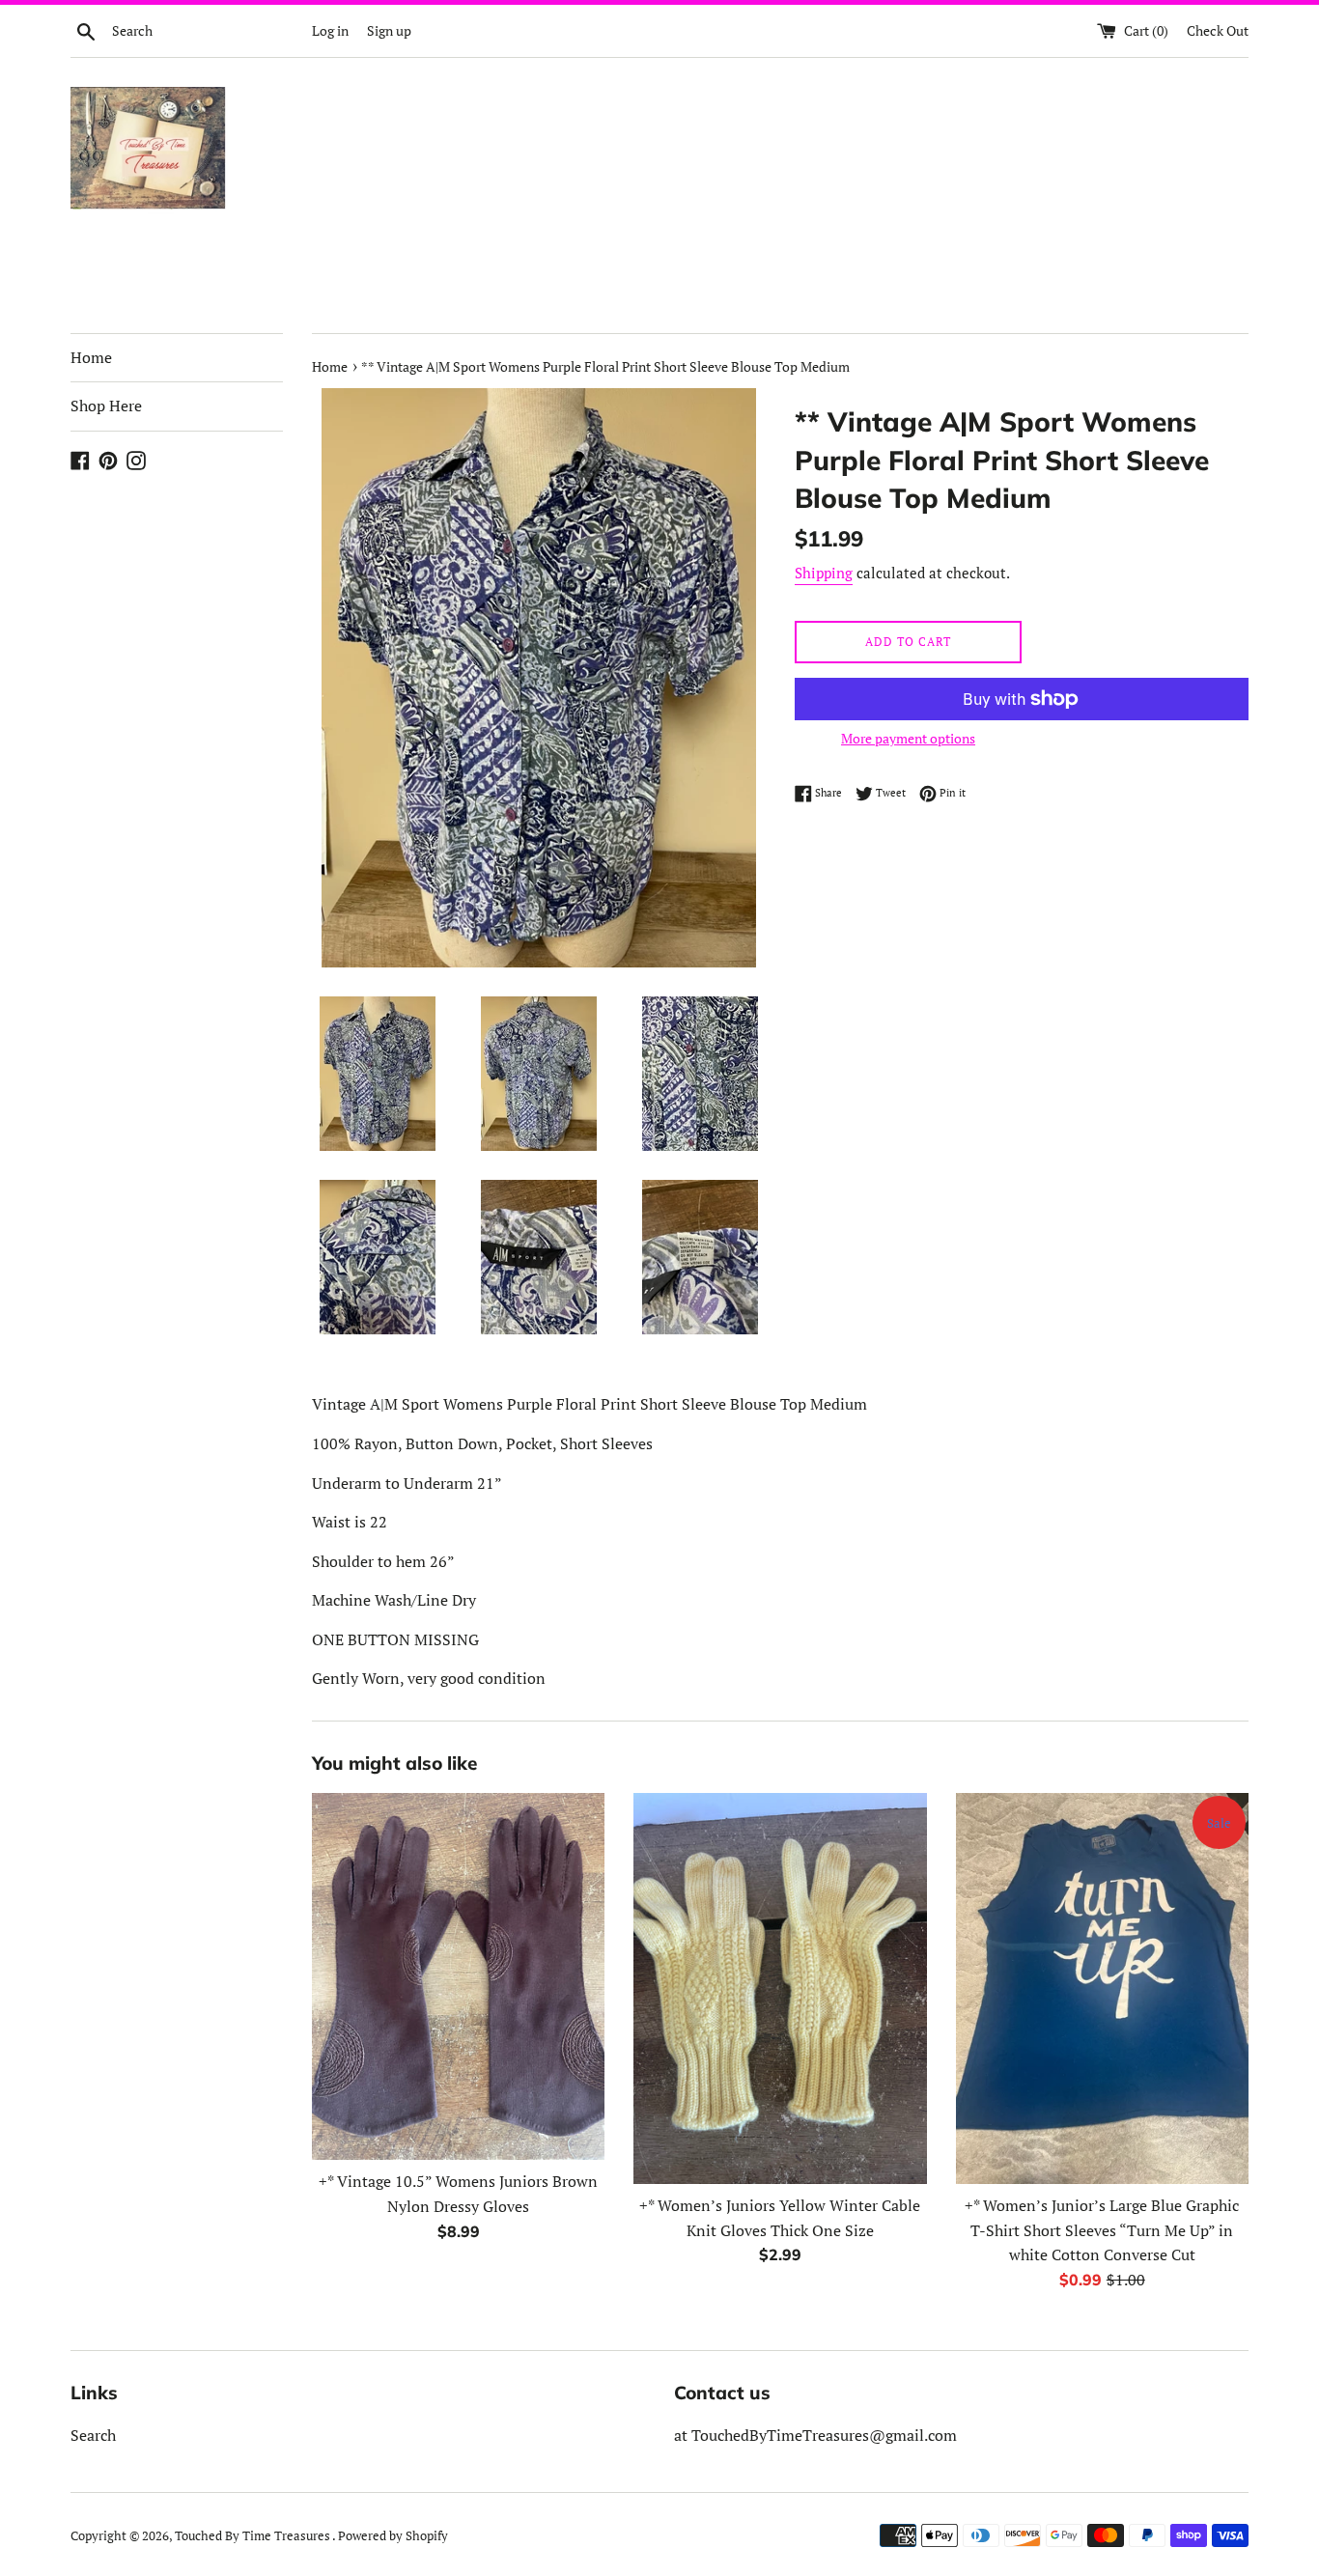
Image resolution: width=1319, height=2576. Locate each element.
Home (91, 357)
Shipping (824, 573)
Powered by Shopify (393, 2536)
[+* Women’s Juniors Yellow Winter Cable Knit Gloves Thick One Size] (780, 1988)
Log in (330, 30)
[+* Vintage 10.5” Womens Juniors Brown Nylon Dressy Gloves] (458, 1976)
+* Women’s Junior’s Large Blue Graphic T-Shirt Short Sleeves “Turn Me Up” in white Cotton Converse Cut (1102, 2230)
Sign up (389, 30)
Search (93, 2435)
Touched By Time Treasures (253, 2536)
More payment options (908, 738)
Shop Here (106, 406)
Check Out (1218, 30)
